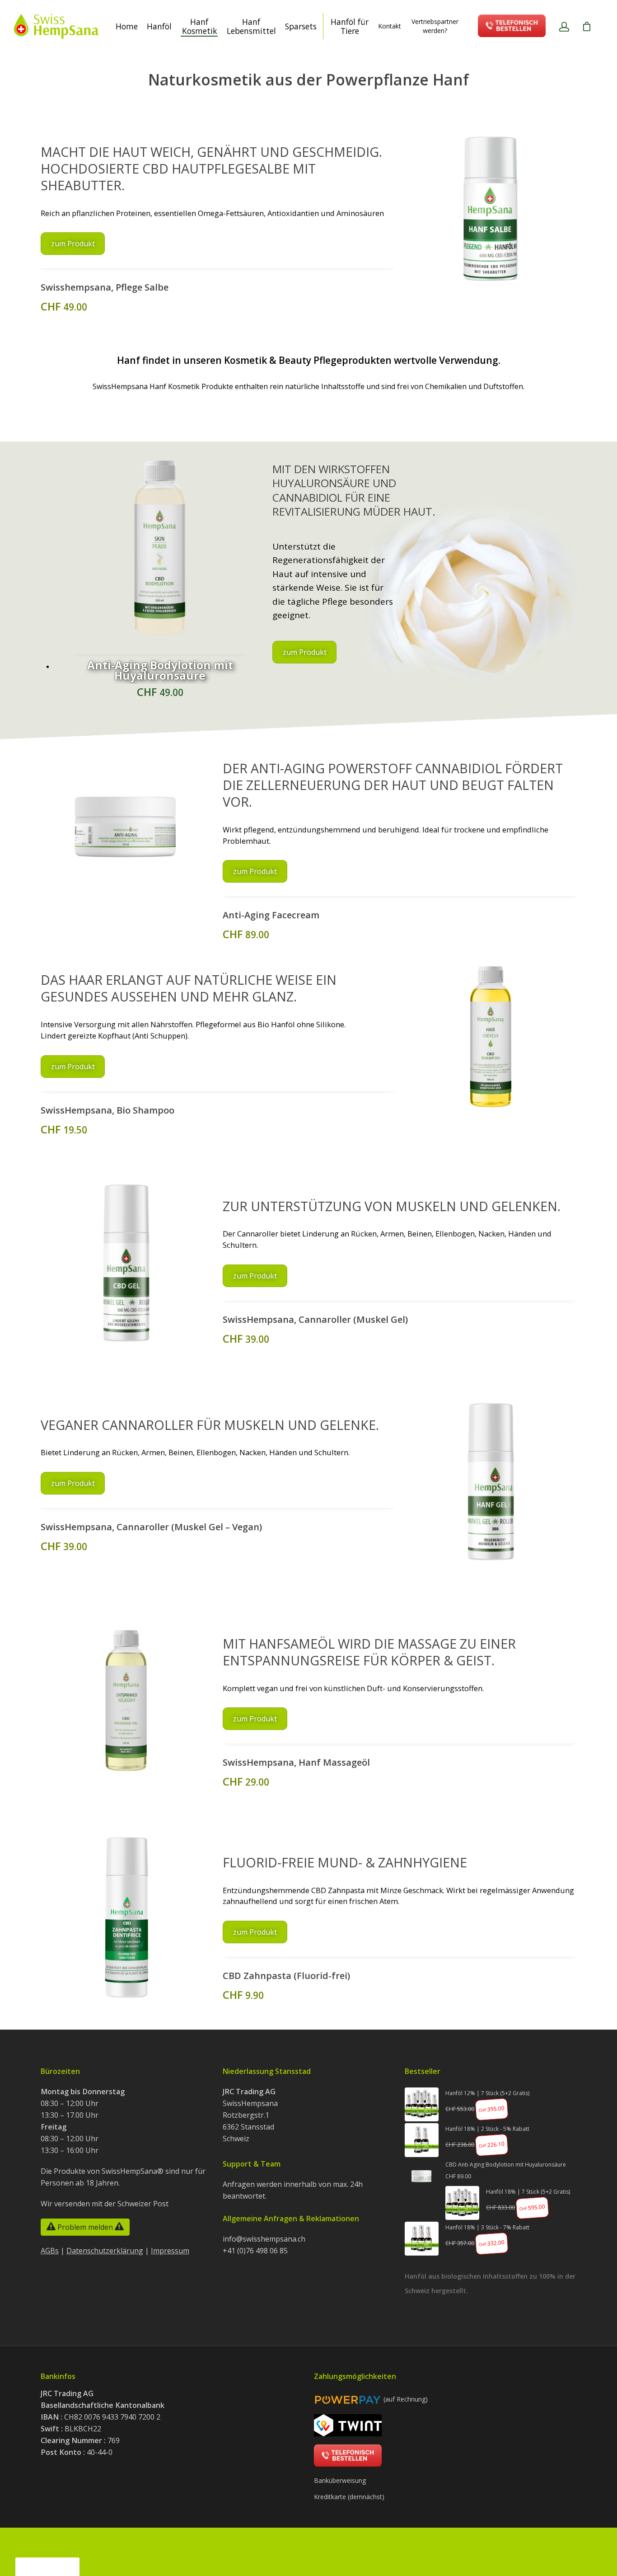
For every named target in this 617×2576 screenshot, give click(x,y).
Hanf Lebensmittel (251, 26)
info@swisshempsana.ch (264, 2239)
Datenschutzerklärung (105, 2251)
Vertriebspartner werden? (435, 26)
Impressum (170, 2251)
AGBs (50, 2251)
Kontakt (390, 26)
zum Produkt (73, 244)
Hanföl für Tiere (350, 26)
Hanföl (159, 26)
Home (127, 26)
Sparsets (301, 26)
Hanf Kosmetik (199, 26)
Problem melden (85, 2227)
